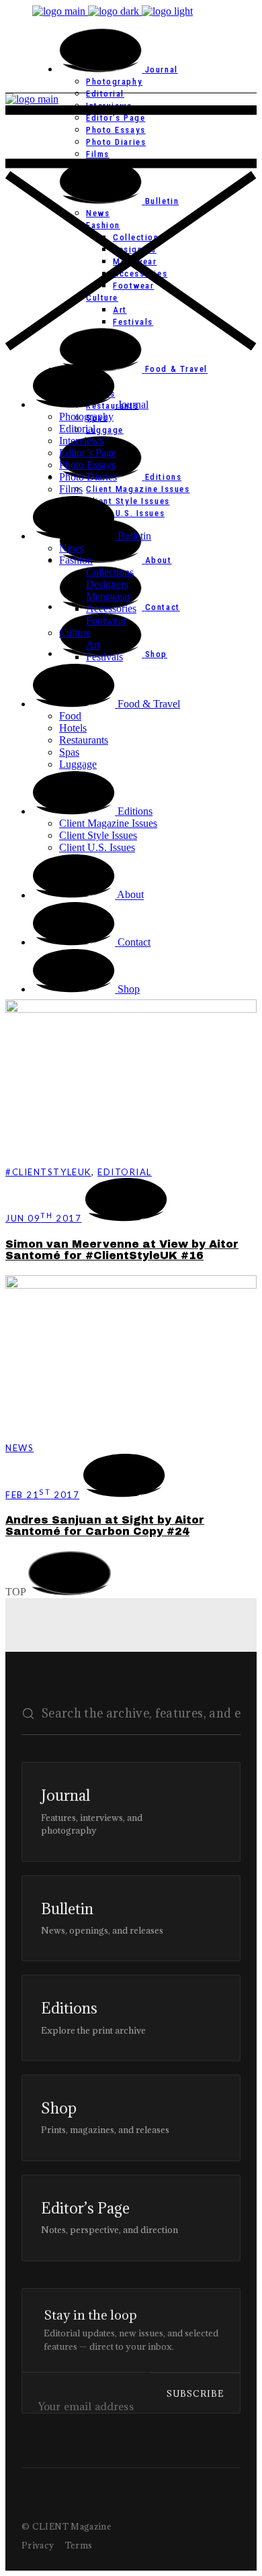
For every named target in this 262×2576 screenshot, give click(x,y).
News (19, 1448)
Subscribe (195, 2393)
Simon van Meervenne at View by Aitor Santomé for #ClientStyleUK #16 (122, 1250)
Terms (79, 2545)
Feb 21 (42, 1495)
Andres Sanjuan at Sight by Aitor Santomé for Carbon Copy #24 (105, 1526)
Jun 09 (43, 1218)
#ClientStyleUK (48, 1172)
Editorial (125, 1172)
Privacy (38, 2545)
